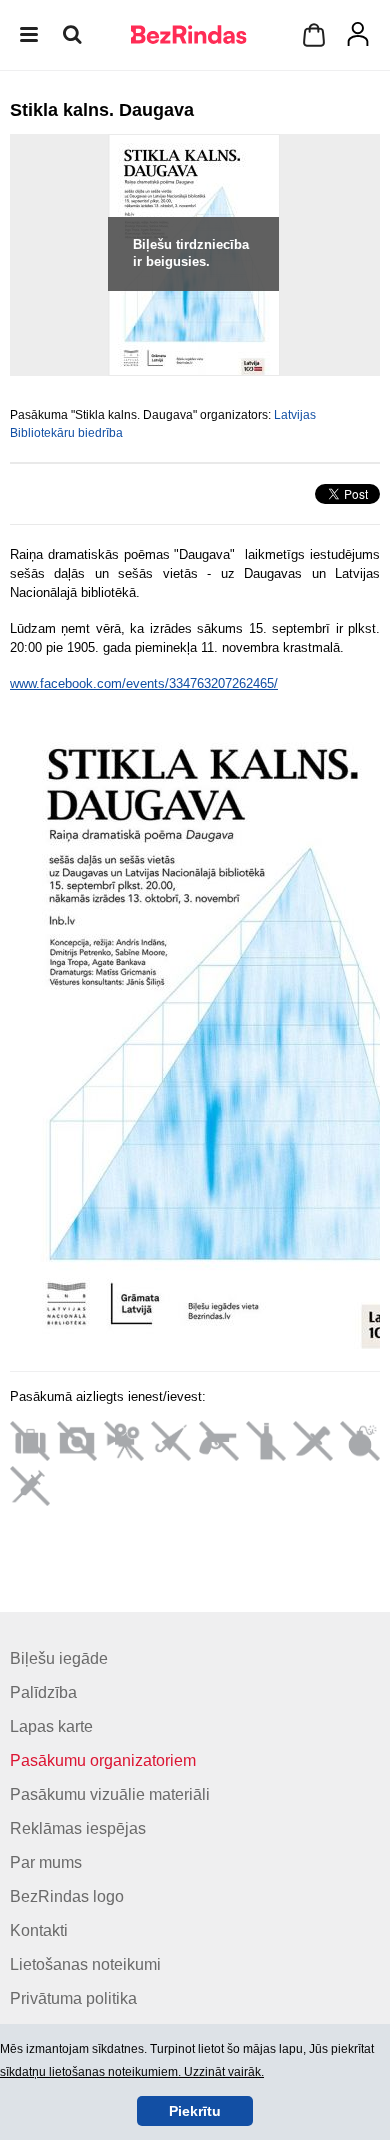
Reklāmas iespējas (78, 1828)
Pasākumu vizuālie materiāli (110, 1794)
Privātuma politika (73, 1998)
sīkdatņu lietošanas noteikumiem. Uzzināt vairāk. (132, 2072)
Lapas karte (51, 1726)
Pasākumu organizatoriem (103, 1760)
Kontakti (39, 1930)
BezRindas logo (67, 1896)
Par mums (46, 1862)
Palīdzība (43, 1692)
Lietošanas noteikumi (85, 1964)
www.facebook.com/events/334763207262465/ (144, 683)
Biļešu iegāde (59, 1658)
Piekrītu (195, 2111)
